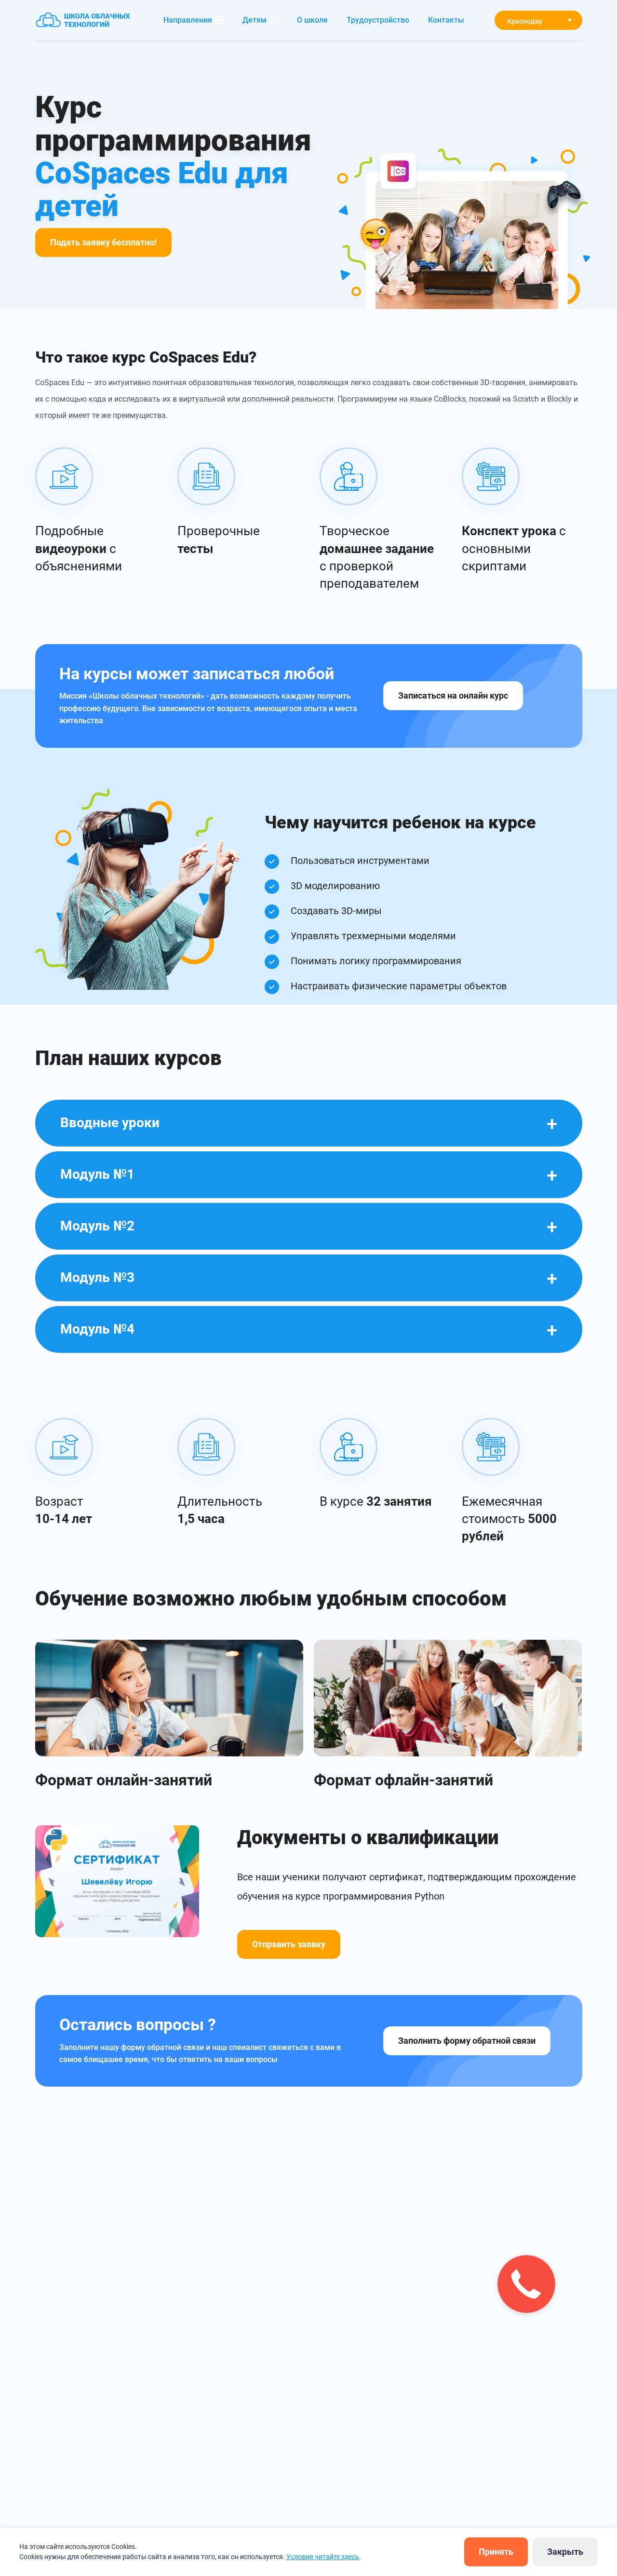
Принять (496, 2552)
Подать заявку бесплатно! (103, 242)
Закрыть (565, 2552)
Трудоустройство (378, 20)
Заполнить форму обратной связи (467, 2041)
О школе (312, 20)
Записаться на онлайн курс (453, 695)
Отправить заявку (289, 1944)
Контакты (446, 20)
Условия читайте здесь (323, 2557)
